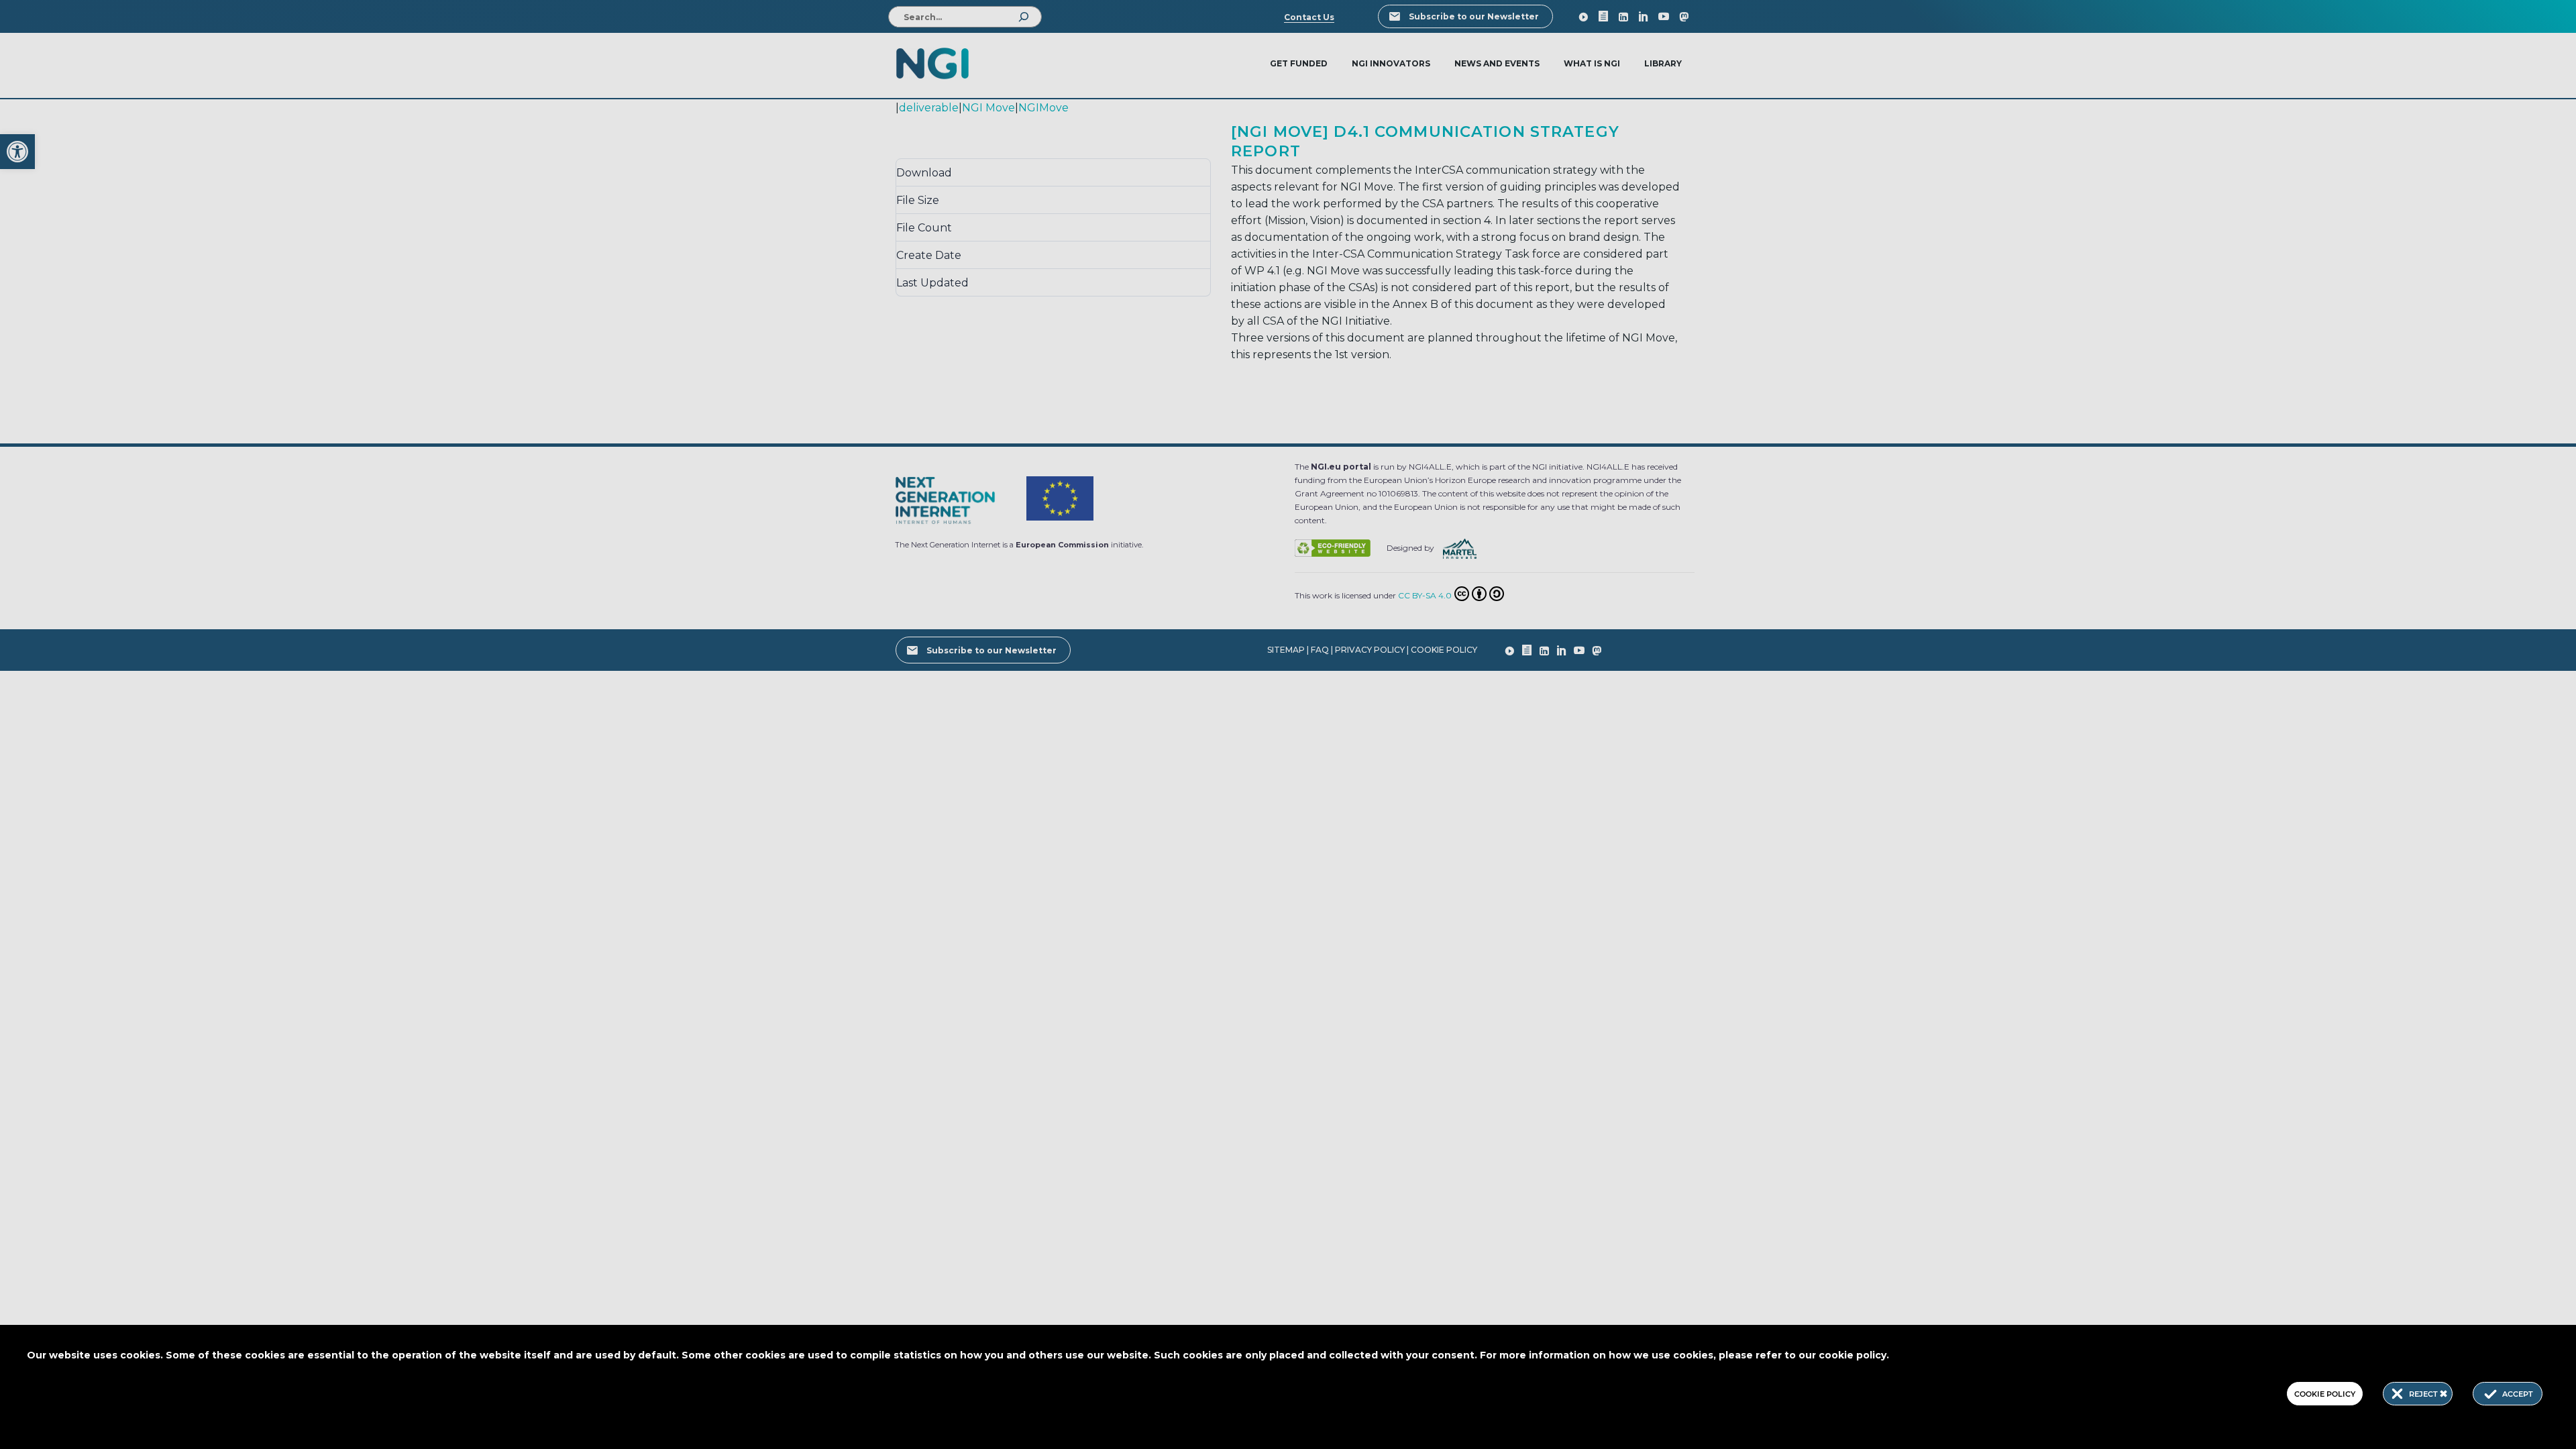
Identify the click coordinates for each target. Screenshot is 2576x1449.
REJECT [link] (2424, 1394)
